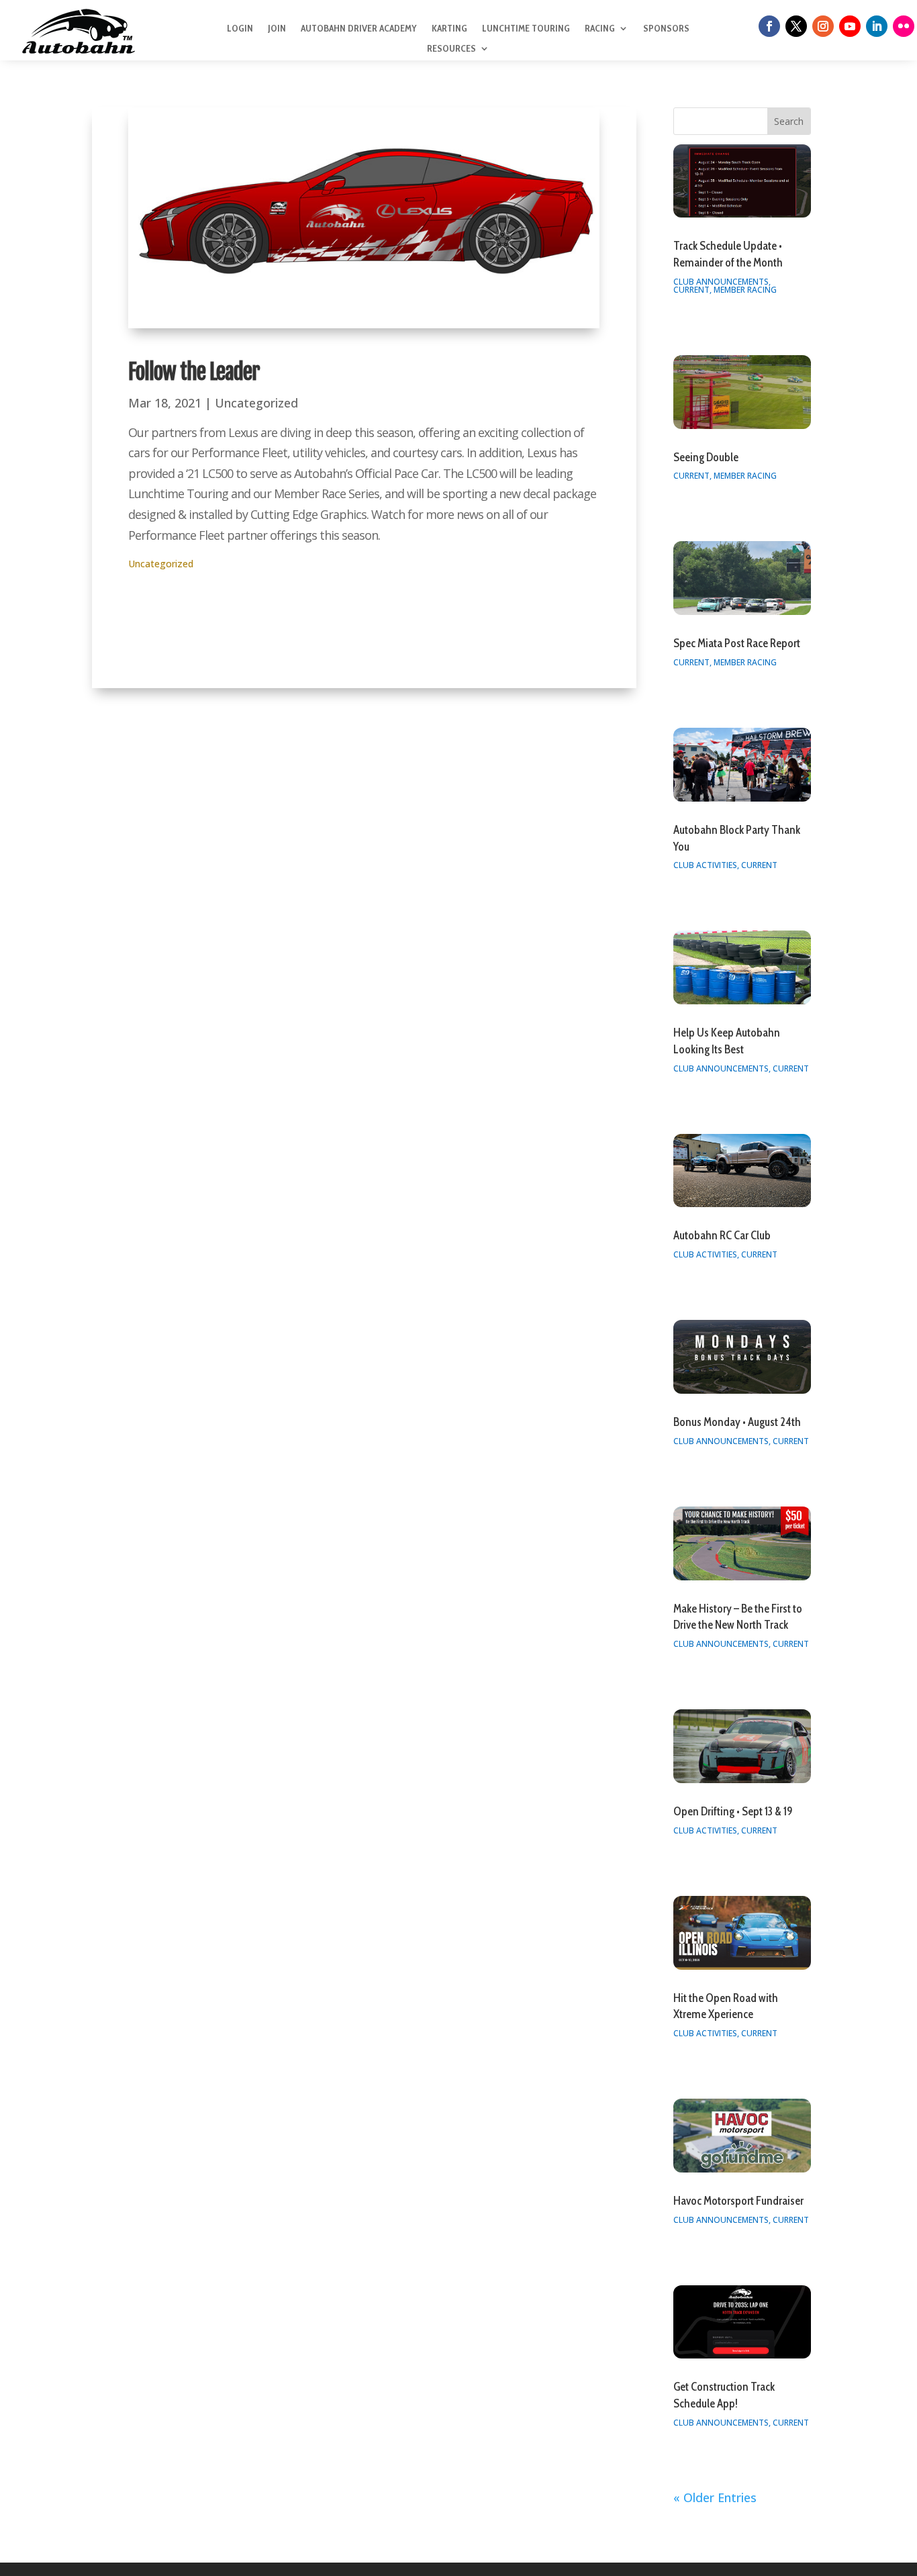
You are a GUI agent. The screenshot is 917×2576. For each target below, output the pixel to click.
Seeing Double (706, 457)
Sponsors (666, 29)
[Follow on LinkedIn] (877, 26)
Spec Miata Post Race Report (737, 643)
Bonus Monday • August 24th (737, 1422)
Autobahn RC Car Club (722, 1235)
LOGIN (240, 29)
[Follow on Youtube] (850, 26)
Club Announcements (721, 282)
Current (691, 290)
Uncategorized (256, 403)
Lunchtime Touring (526, 29)
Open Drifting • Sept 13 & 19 (733, 1811)
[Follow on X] (796, 26)
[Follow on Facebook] (769, 26)
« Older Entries (715, 2497)
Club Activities (705, 865)
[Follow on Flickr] (904, 26)
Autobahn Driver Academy (359, 29)
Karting (449, 29)
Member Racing (745, 290)
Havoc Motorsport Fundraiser (738, 2201)
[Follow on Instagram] (823, 26)
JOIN (277, 29)
